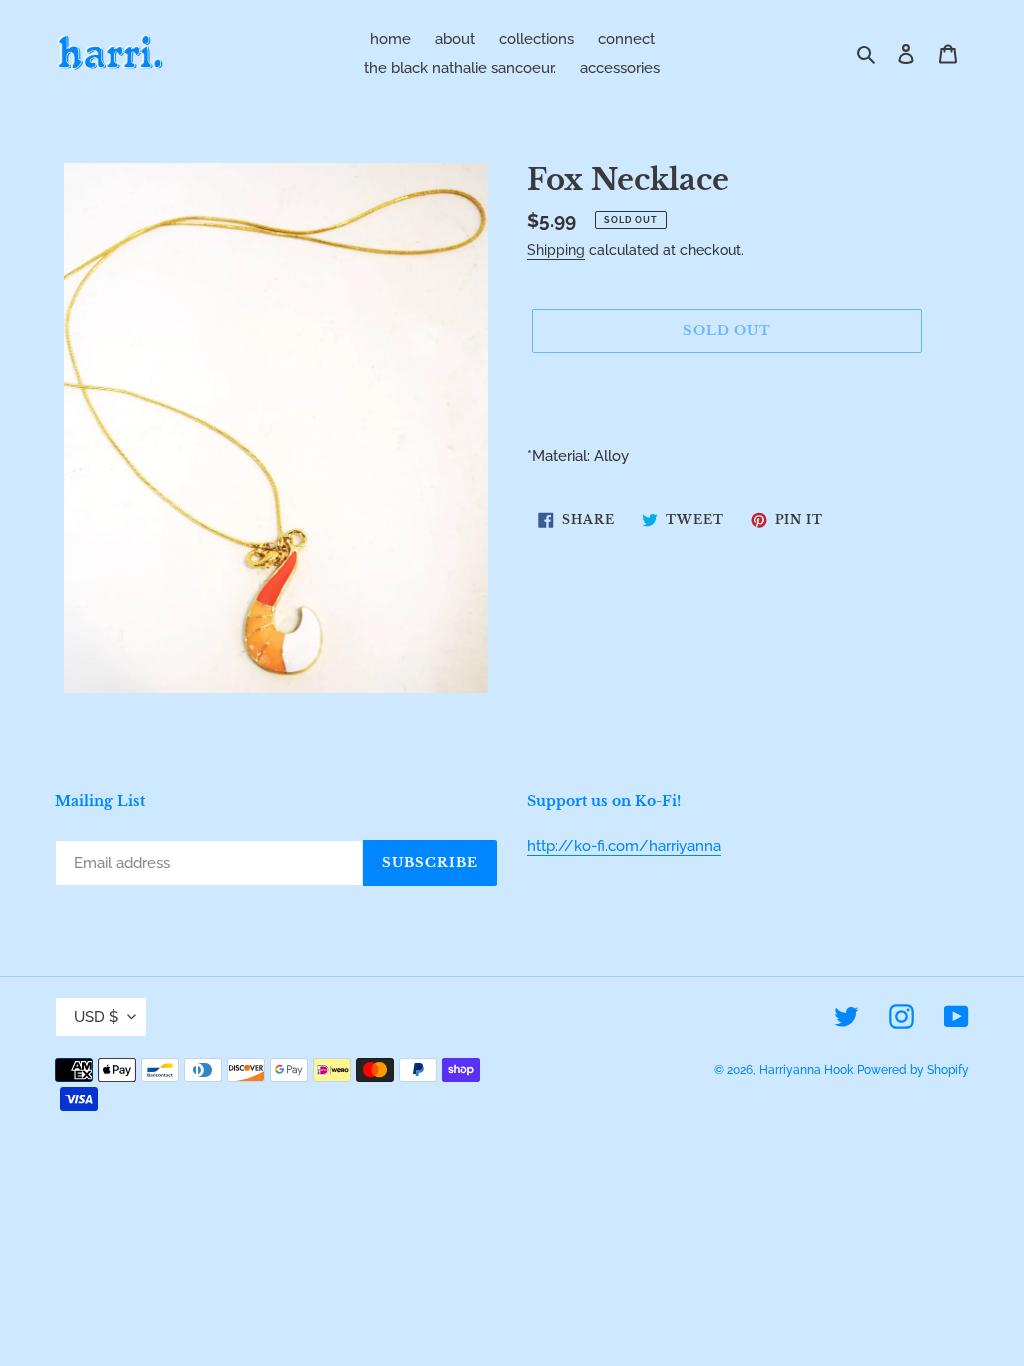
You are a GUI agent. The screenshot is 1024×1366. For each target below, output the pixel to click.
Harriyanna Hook (806, 1070)
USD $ (96, 1017)
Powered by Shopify (913, 1070)
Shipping (556, 250)
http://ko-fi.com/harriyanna (624, 846)
